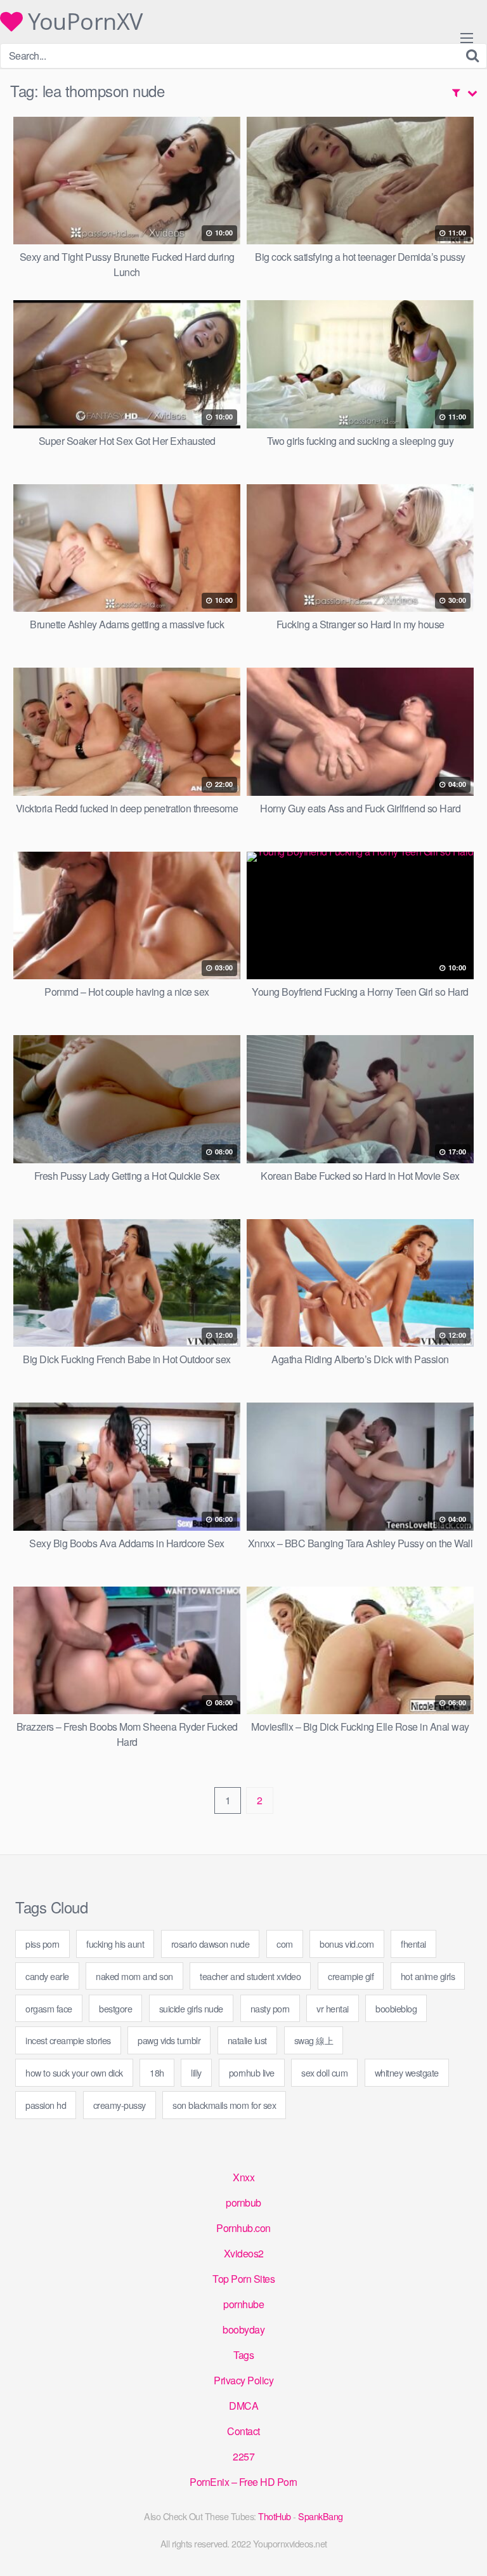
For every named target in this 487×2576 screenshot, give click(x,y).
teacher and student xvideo (250, 1976)
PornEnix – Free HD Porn (243, 2482)
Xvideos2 (244, 2253)
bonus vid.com (347, 1944)
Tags (243, 2355)
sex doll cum (324, 2072)
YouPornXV (83, 22)
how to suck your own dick (74, 2072)
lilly (196, 2072)
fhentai (413, 1944)
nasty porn (270, 2008)
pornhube (243, 2304)
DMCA (243, 2406)
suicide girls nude (191, 2008)
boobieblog (396, 2008)
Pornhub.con (243, 2228)
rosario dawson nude (211, 1944)
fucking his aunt (115, 1944)
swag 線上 (314, 2040)
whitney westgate (407, 2072)
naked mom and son (134, 1976)
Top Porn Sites (243, 2279)
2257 (243, 2456)
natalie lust (247, 2040)
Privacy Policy (243, 2380)
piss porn (42, 1944)
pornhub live (252, 2072)
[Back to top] (465, 2548)
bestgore (115, 2008)
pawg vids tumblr (169, 2040)
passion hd (46, 2105)
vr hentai (333, 2008)
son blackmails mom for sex (224, 2105)
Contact (243, 2431)
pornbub (243, 2203)
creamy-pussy (120, 2105)
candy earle (47, 1976)
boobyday (243, 2329)
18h (157, 2072)
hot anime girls (428, 1976)
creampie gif (351, 1976)
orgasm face (49, 2008)
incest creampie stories (68, 2040)
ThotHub (275, 2516)
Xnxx (243, 2177)
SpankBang (321, 2516)
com (285, 1944)
